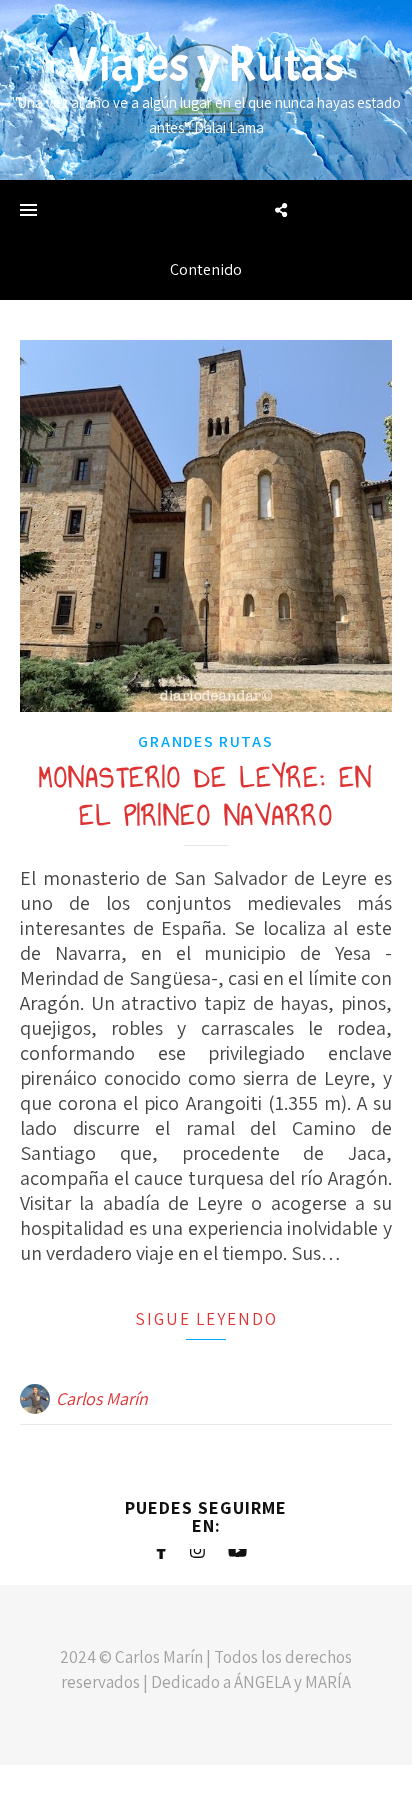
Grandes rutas (205, 741)
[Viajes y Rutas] (206, 90)
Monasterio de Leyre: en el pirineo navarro (206, 796)
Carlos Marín (102, 1398)
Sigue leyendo (206, 1319)
